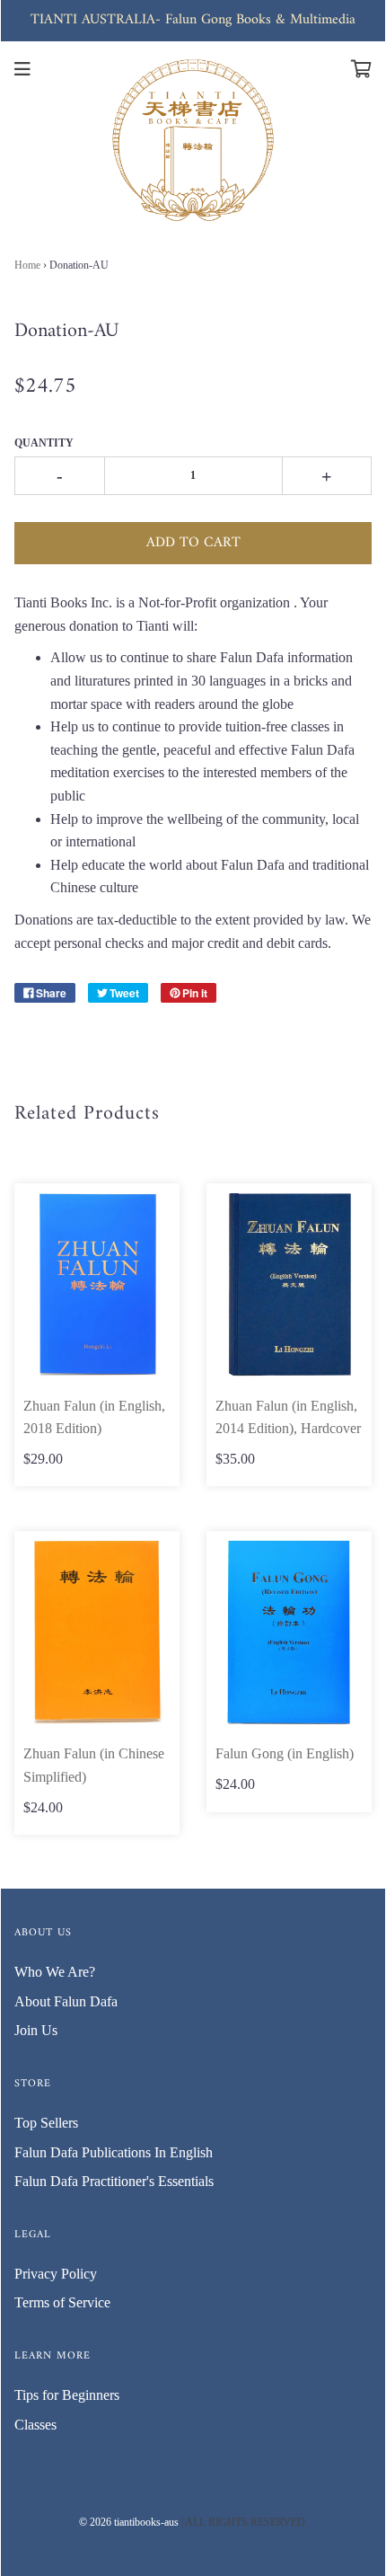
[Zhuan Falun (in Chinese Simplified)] (97, 1632)
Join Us (36, 2030)
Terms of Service (62, 2302)
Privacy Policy (56, 2274)
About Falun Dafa (66, 2001)
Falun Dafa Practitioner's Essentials (114, 2181)
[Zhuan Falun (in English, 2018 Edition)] (97, 1284)
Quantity (44, 443)
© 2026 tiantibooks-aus (129, 2522)
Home (27, 265)
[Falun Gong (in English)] (289, 1632)
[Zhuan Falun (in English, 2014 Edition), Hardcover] (289, 1284)
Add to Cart (193, 543)
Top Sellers (46, 2123)
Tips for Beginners (67, 2395)
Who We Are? (55, 1972)
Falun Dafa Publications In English (114, 2152)
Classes (35, 2425)
